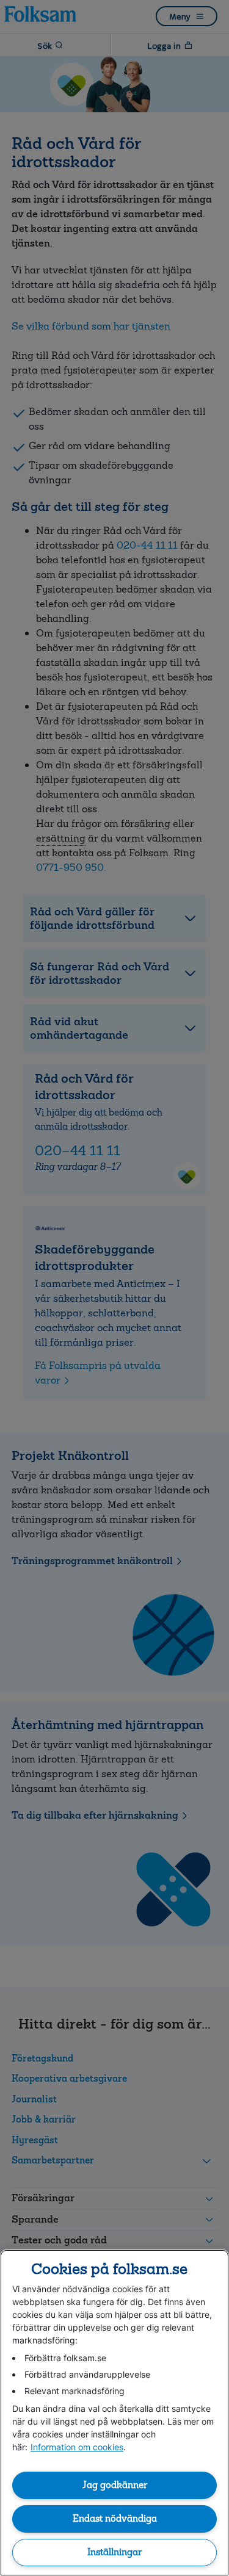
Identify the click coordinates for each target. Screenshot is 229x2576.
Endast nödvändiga (115, 2519)
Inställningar (114, 2552)
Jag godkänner (115, 2485)
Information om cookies (77, 2447)
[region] (114, 2413)
